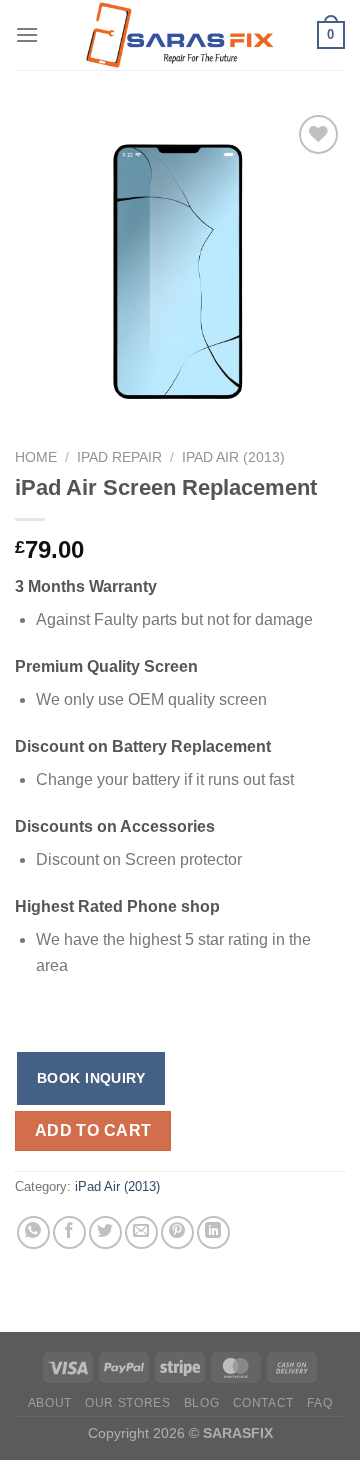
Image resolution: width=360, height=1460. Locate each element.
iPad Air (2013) (233, 457)
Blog (201, 1403)
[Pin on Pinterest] (177, 1232)
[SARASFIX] (180, 35)
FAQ (319, 1403)
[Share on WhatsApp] (33, 1232)
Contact (263, 1403)
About (50, 1403)
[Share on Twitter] (105, 1232)
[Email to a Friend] (141, 1232)
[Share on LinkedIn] (213, 1232)
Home (36, 457)
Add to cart (93, 1130)
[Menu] (27, 34)
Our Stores (127, 1403)
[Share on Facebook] (69, 1232)
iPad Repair (119, 457)
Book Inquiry (91, 1078)
